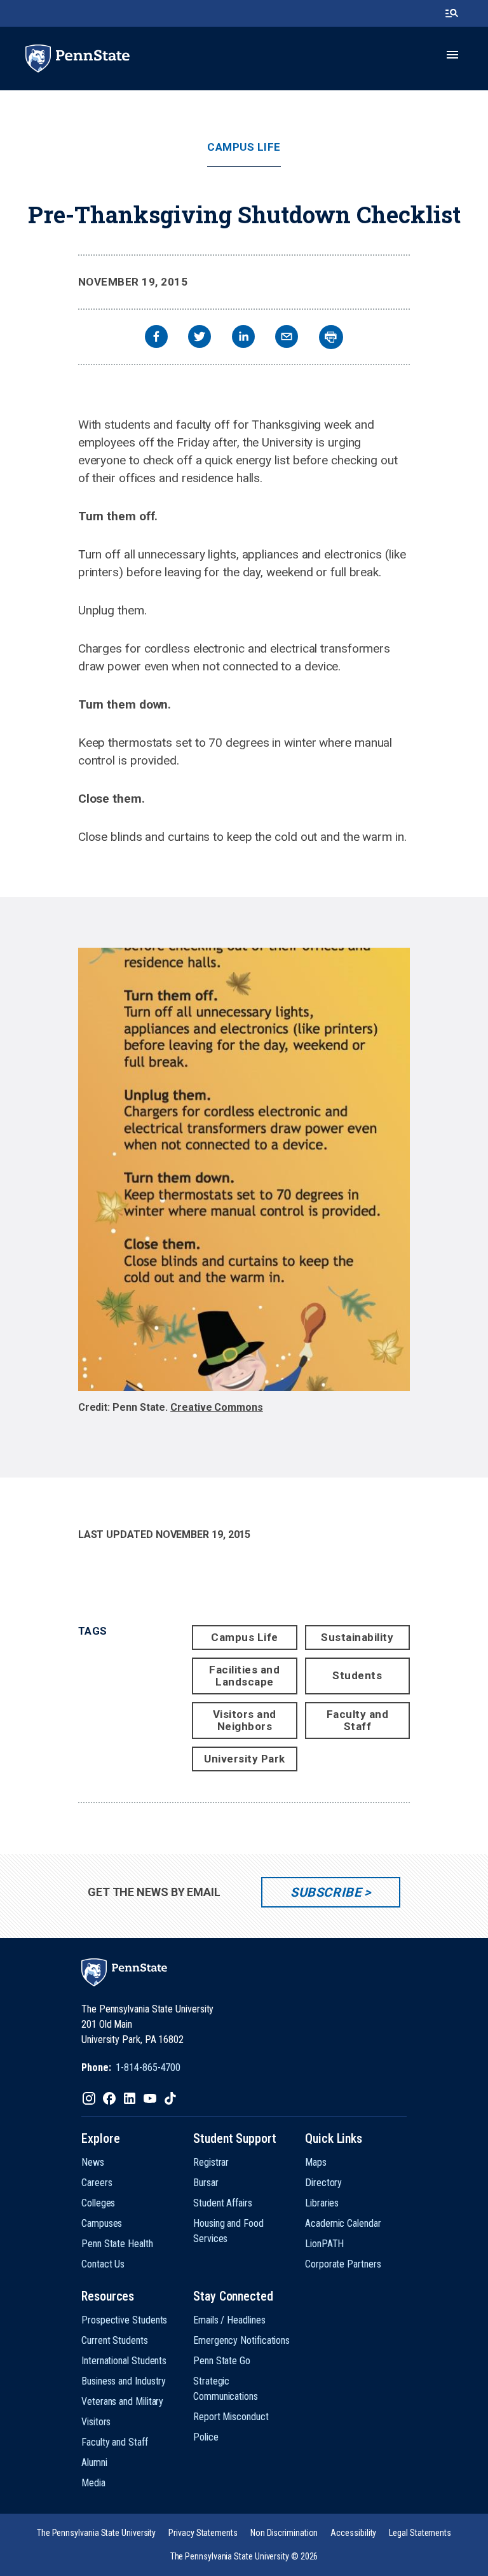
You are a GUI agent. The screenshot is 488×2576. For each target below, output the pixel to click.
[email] (287, 338)
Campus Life (244, 147)
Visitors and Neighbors (245, 1720)
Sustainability (357, 1637)
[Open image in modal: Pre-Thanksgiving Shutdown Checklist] (244, 1169)
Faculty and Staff (358, 1720)
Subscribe (326, 1892)
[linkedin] (243, 338)
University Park (245, 1759)
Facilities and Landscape (244, 1676)
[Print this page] (331, 337)
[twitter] (200, 338)
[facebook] (156, 338)
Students (357, 1675)
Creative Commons (217, 1407)
